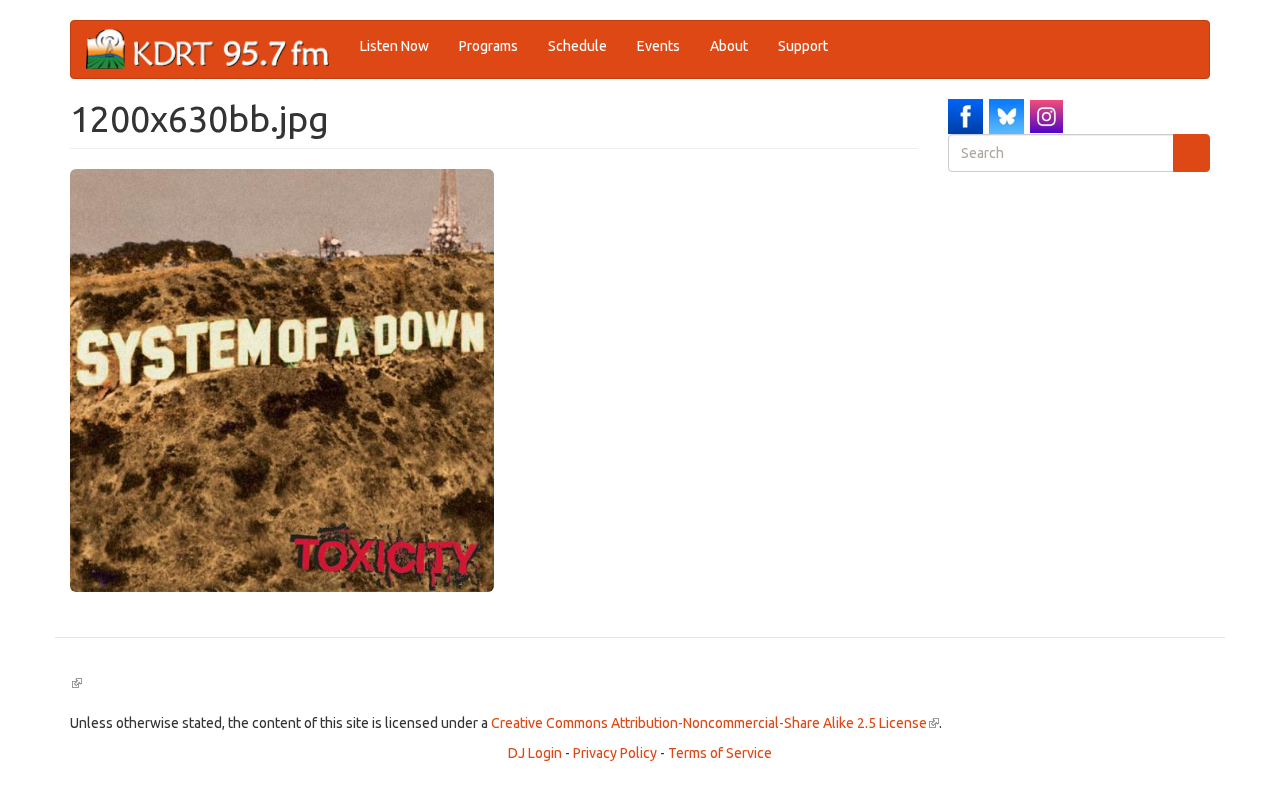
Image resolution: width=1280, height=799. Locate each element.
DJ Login (535, 753)
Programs (488, 46)
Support (803, 46)
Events (658, 46)
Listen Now (394, 46)
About (729, 46)
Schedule (577, 46)
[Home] (215, 49)
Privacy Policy (615, 753)
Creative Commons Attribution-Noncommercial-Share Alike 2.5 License (715, 723)
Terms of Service (720, 753)
